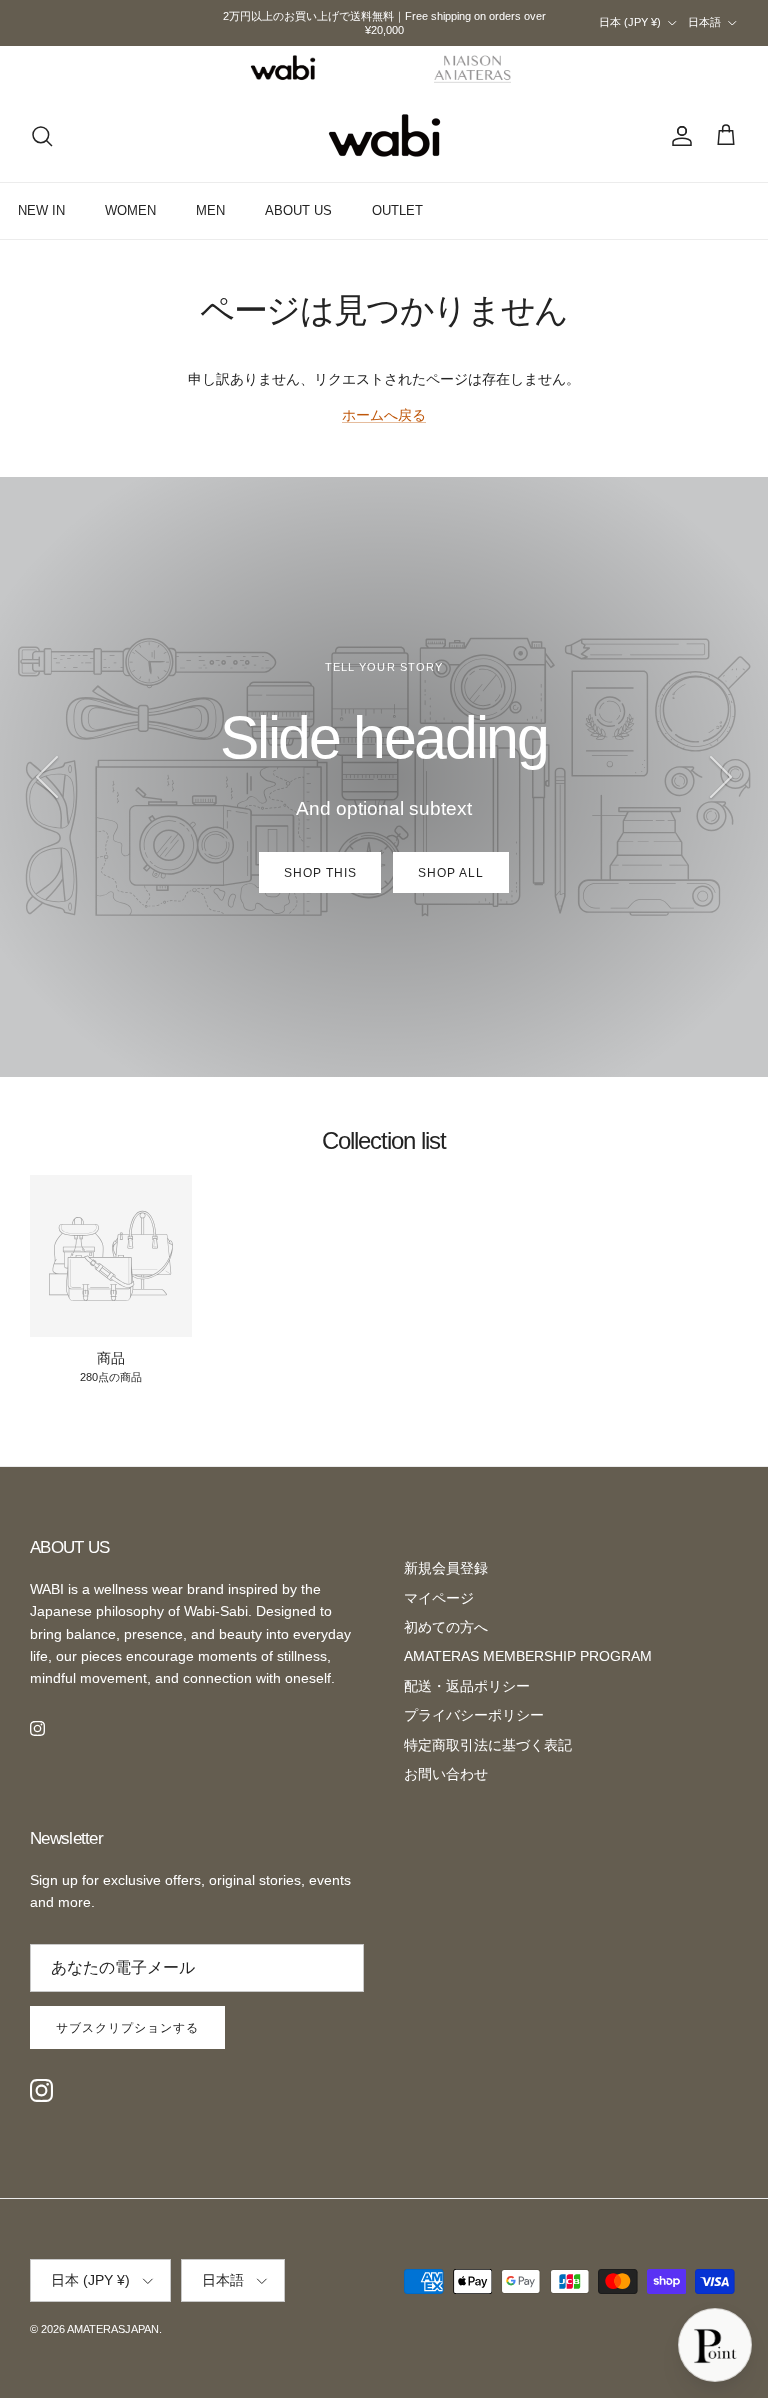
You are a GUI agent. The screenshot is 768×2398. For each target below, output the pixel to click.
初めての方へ (446, 1627)
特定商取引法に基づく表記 (488, 1745)
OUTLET (397, 210)
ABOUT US (298, 210)
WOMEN (130, 210)
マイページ (439, 1598)
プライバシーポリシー (474, 1715)
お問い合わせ (446, 1774)
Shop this (320, 873)
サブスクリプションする (127, 2028)
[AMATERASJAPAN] (384, 136)
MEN (210, 210)
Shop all (451, 873)
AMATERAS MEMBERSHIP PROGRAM (528, 1656)
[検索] (42, 136)
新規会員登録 (446, 1568)
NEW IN (41, 210)
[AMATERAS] (473, 68)
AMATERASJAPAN (113, 2329)
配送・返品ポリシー (467, 1686)
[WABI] (283, 68)
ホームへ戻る (384, 415)
